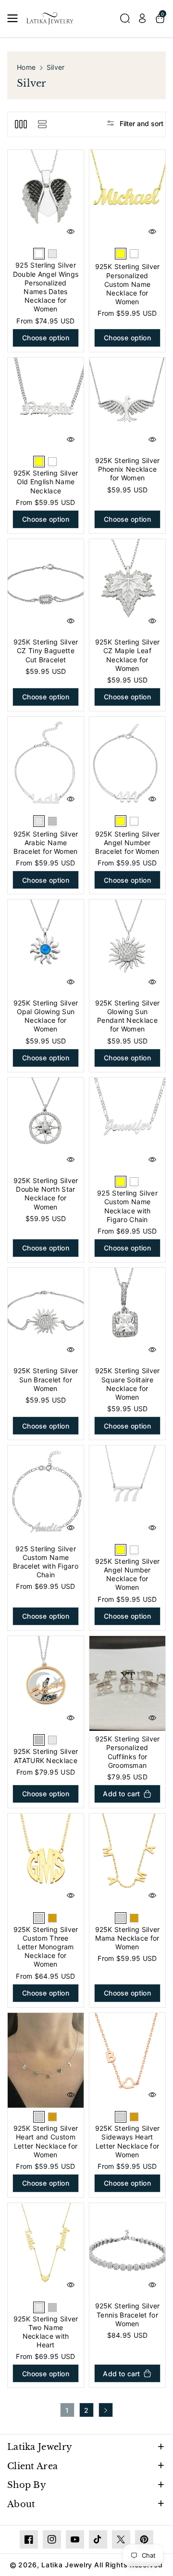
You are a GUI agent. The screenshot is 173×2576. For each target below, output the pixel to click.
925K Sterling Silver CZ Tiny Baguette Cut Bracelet (46, 650)
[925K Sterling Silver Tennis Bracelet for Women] (127, 2251)
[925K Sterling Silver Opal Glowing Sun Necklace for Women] (46, 947)
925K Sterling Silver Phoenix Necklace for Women (128, 469)
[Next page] (106, 2410)
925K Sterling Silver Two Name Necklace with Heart (46, 2332)
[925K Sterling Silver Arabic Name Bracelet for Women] (46, 764)
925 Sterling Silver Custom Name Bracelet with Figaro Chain (46, 1562)
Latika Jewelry (40, 2447)
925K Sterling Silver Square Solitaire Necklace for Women (128, 1384)
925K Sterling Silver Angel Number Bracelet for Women (128, 843)
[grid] (21, 124)
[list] (42, 124)
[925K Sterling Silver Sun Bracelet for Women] (46, 1315)
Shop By (27, 2485)
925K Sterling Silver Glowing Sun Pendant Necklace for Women (128, 1016)
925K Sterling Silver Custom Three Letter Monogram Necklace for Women (46, 1947)
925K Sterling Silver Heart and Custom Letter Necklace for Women (46, 2141)
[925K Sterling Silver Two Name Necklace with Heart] (46, 2251)
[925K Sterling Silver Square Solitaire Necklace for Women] (127, 1315)
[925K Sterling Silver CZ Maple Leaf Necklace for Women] (127, 587)
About (21, 2504)
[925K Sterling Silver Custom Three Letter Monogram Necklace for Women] (46, 1861)
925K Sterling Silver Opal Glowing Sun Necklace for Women (46, 1016)
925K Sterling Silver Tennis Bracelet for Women (128, 2314)
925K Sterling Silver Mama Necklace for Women (128, 1938)
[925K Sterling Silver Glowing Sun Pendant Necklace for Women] (127, 947)
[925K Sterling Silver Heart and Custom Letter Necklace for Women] (46, 2061)
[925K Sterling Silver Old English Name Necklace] (46, 405)
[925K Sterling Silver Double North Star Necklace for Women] (46, 1125)
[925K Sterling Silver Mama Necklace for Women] (127, 1861)
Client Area (32, 2466)
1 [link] (67, 2410)
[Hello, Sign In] (142, 18)
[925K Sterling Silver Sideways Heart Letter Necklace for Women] (127, 2061)
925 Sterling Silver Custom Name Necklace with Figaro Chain (127, 1206)
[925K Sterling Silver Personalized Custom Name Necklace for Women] (127, 197)
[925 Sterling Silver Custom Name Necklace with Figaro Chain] (127, 1125)
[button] (15, 18)
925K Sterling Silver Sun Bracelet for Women (46, 1379)
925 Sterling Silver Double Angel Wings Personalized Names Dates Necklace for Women (46, 287)
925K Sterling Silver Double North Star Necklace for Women (46, 1194)
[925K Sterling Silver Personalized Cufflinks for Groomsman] (127, 1684)
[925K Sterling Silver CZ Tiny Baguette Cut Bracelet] (46, 587)
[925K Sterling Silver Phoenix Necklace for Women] (127, 405)
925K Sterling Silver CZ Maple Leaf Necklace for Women (128, 655)
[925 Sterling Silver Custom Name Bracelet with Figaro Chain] (46, 1493)
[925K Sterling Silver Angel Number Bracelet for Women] (127, 764)
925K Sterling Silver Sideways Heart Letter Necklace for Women (128, 2141)
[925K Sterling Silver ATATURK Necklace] (46, 1684)
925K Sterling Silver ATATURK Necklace (46, 1756)
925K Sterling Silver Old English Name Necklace (46, 482)
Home (26, 67)
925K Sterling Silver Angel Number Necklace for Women (128, 1574)
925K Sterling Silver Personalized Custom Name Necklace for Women (128, 284)
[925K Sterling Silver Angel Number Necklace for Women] (127, 1493)
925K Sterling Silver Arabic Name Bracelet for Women (46, 843)
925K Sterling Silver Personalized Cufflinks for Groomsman (128, 1752)
